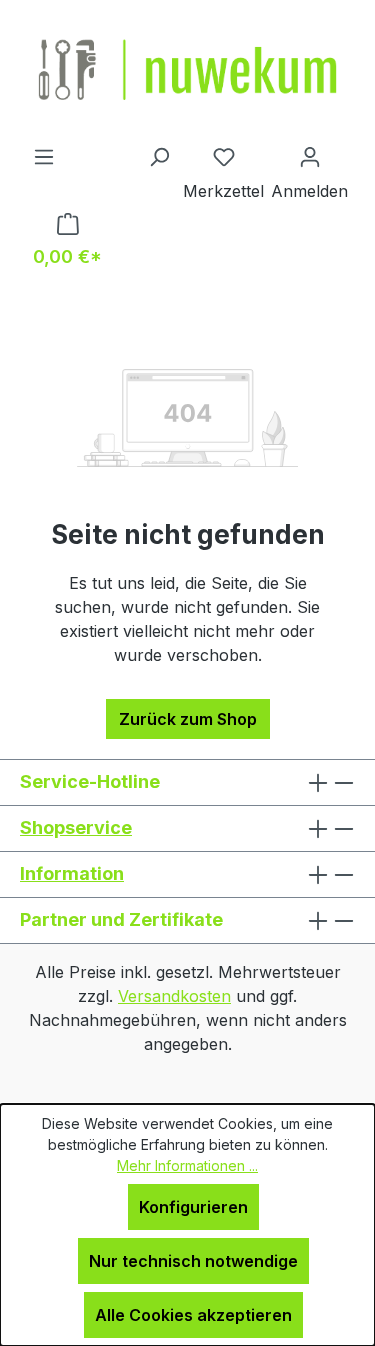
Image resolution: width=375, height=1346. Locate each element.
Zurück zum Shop (188, 719)
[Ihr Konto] (309, 156)
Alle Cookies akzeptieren (193, 1315)
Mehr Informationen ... (187, 1165)
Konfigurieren (193, 1207)
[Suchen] (159, 156)
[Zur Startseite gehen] (187, 72)
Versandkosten (174, 996)
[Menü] (44, 156)
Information (72, 873)
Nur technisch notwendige (193, 1261)
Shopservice (76, 827)
